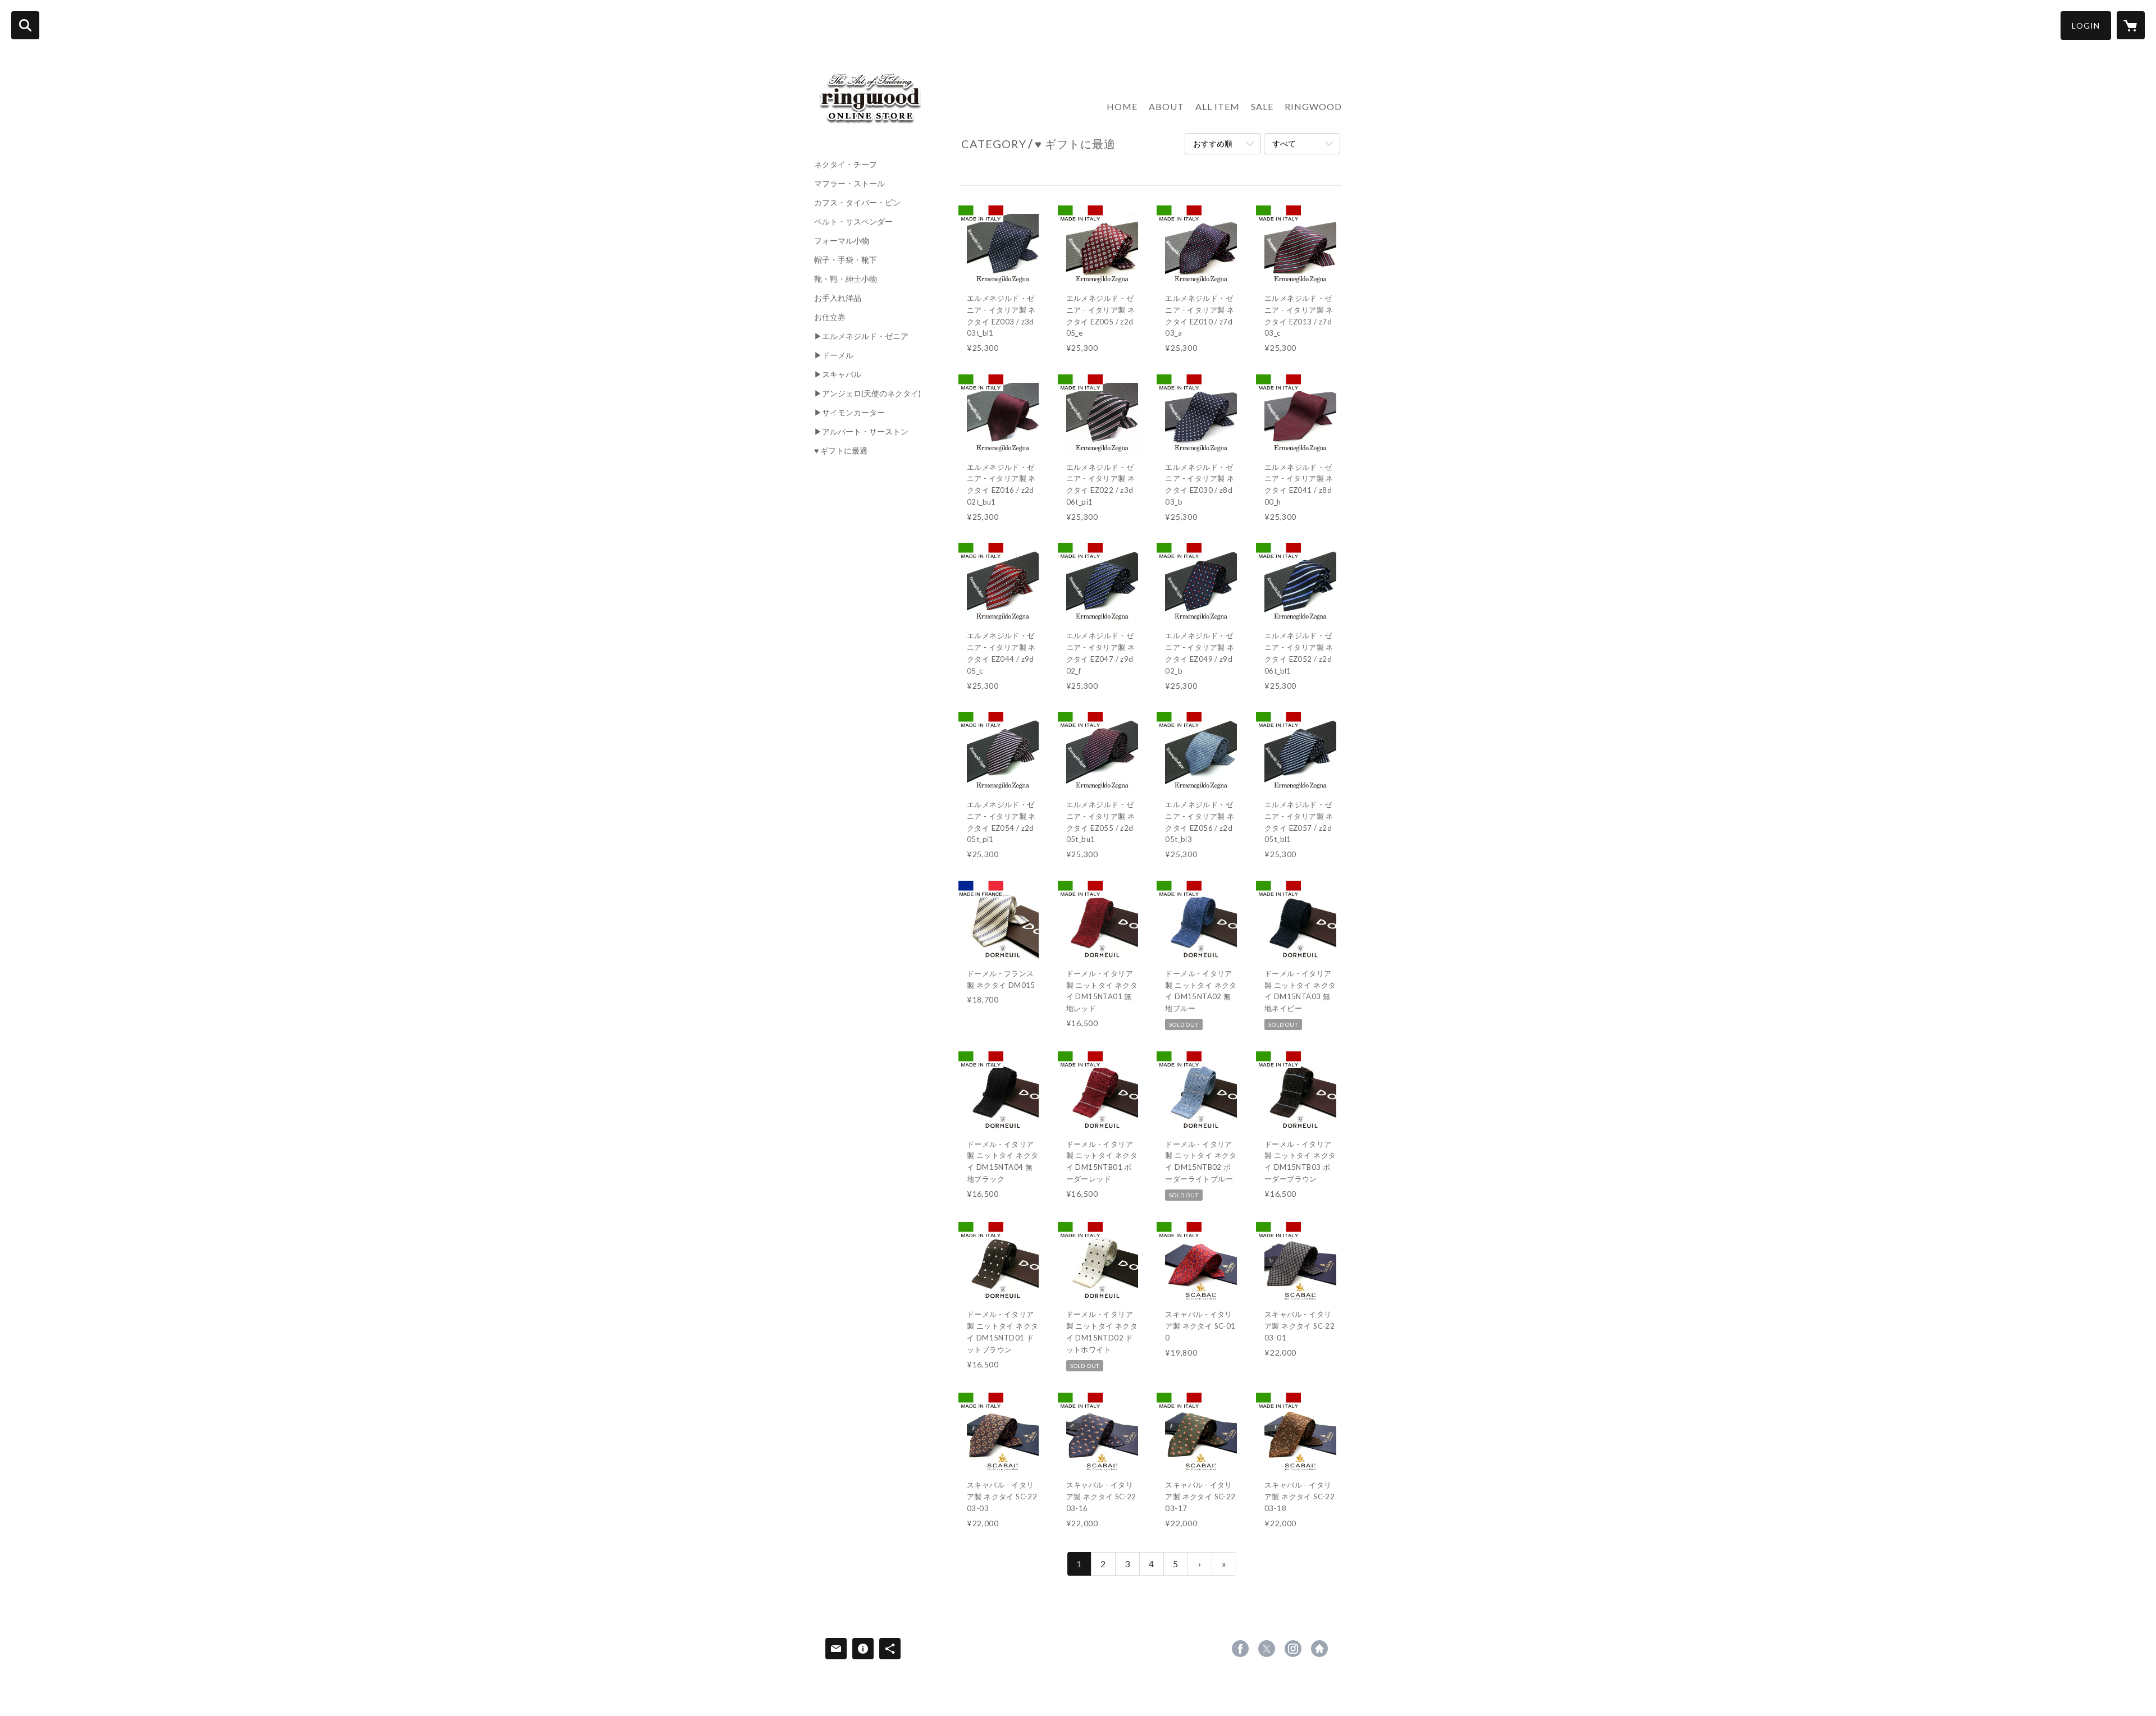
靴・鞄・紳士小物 (846, 279)
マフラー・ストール (849, 184)
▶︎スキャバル (838, 374)
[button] (2086, 26)
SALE (1262, 106)
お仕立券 (830, 317)
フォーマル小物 (842, 241)
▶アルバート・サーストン (861, 432)
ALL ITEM (1218, 106)
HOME (1122, 106)
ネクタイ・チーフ (846, 164)
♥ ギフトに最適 (841, 451)
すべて (1284, 143)
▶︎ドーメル (834, 355)
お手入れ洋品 (838, 298)
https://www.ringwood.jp (1319, 1649)
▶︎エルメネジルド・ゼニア (861, 336)
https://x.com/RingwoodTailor (1267, 1649)
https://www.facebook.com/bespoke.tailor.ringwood (1240, 1649)
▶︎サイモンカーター (849, 413)
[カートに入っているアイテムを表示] (2131, 25)
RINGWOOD (1313, 106)
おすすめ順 (1213, 143)
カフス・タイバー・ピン (857, 203)
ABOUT (1166, 106)
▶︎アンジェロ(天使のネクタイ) (867, 393)
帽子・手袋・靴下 (846, 260)
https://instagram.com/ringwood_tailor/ (1293, 1649)
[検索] (25, 25)
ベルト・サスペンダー (853, 222)
